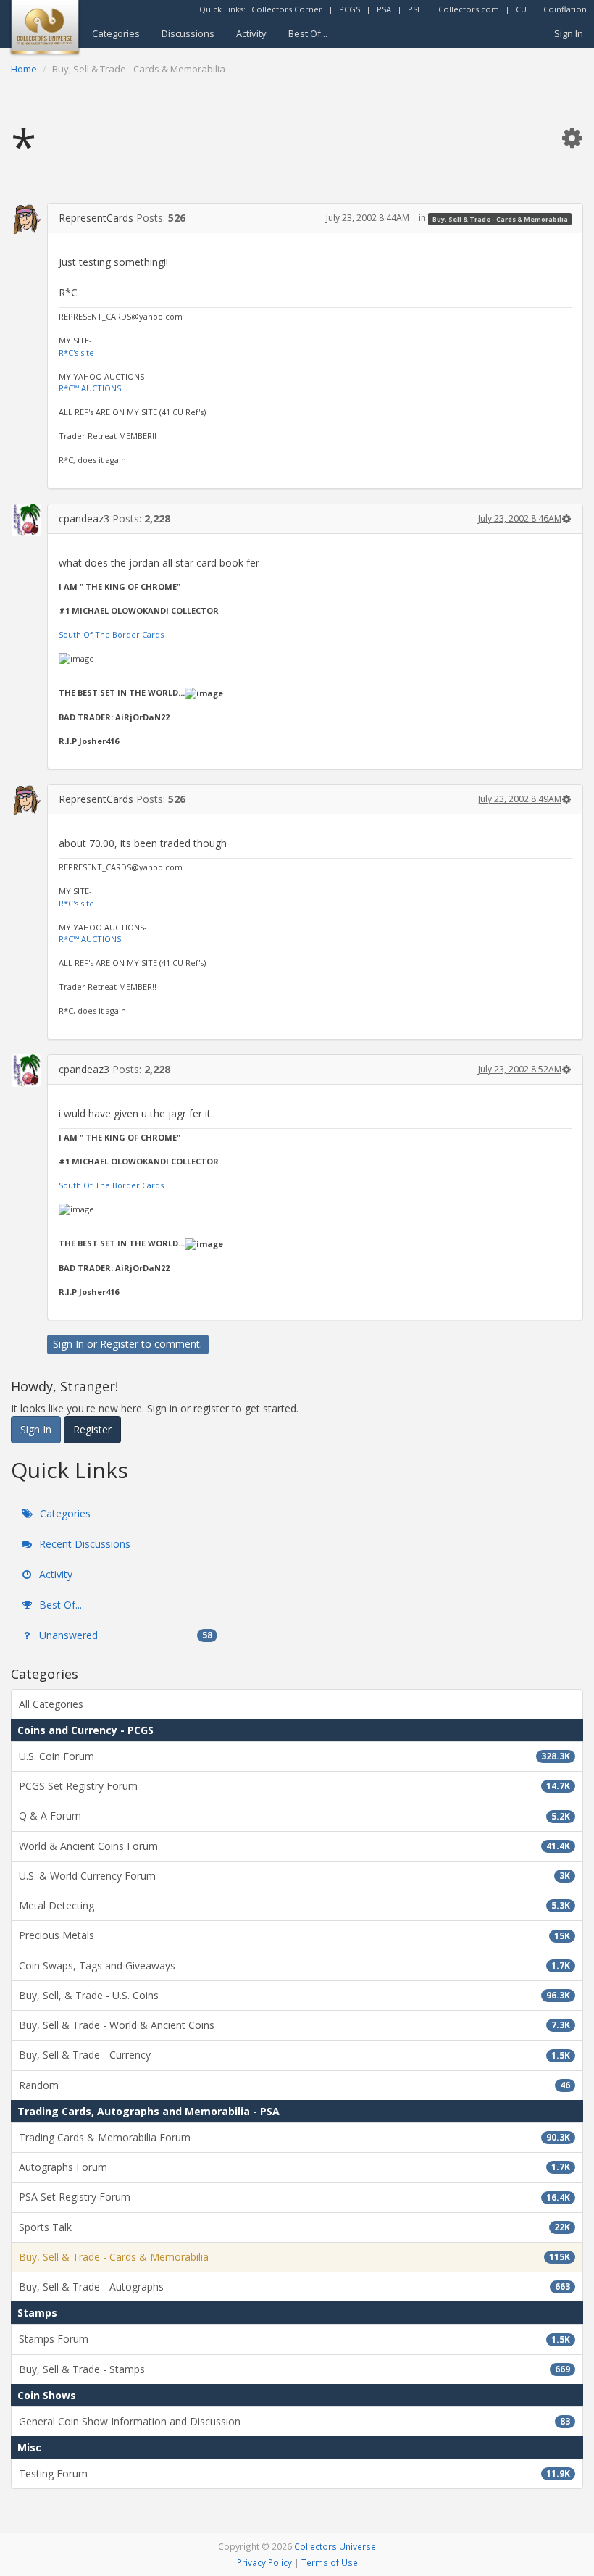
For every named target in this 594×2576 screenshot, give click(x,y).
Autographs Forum (294, 2167)
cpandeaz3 (84, 518)
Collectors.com (469, 9)
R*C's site (76, 353)
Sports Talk (294, 2227)
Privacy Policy (264, 2562)
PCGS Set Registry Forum (294, 1786)
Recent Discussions (83, 1544)
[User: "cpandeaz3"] (26, 520)
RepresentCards (96, 218)
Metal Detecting (294, 1905)
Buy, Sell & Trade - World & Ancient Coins (294, 2025)
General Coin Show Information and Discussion (294, 2421)
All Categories (51, 1704)
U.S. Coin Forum (294, 1756)
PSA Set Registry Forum (294, 2197)
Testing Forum (294, 2473)
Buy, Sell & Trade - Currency (294, 2055)
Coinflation (565, 9)
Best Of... (308, 33)
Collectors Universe (335, 2546)
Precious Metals (294, 1935)
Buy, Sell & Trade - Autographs (294, 2287)
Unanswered (124, 1635)
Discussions (188, 33)
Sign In (569, 33)
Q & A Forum (294, 1816)
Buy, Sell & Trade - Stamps (294, 2369)
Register (119, 1344)
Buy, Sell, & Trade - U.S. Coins (294, 1995)
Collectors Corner (287, 9)
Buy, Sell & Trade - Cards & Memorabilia (500, 218)
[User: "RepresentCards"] (26, 219)
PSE (415, 9)
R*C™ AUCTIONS (90, 388)
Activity (251, 33)
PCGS (350, 9)
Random (294, 2085)
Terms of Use (330, 2562)
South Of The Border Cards (111, 634)
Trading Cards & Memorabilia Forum (294, 2137)
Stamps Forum (294, 2339)
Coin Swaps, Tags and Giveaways (294, 1966)
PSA (384, 9)
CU (521, 9)
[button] (572, 137)
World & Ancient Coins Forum (294, 1846)
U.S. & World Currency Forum (294, 1876)
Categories (116, 33)
